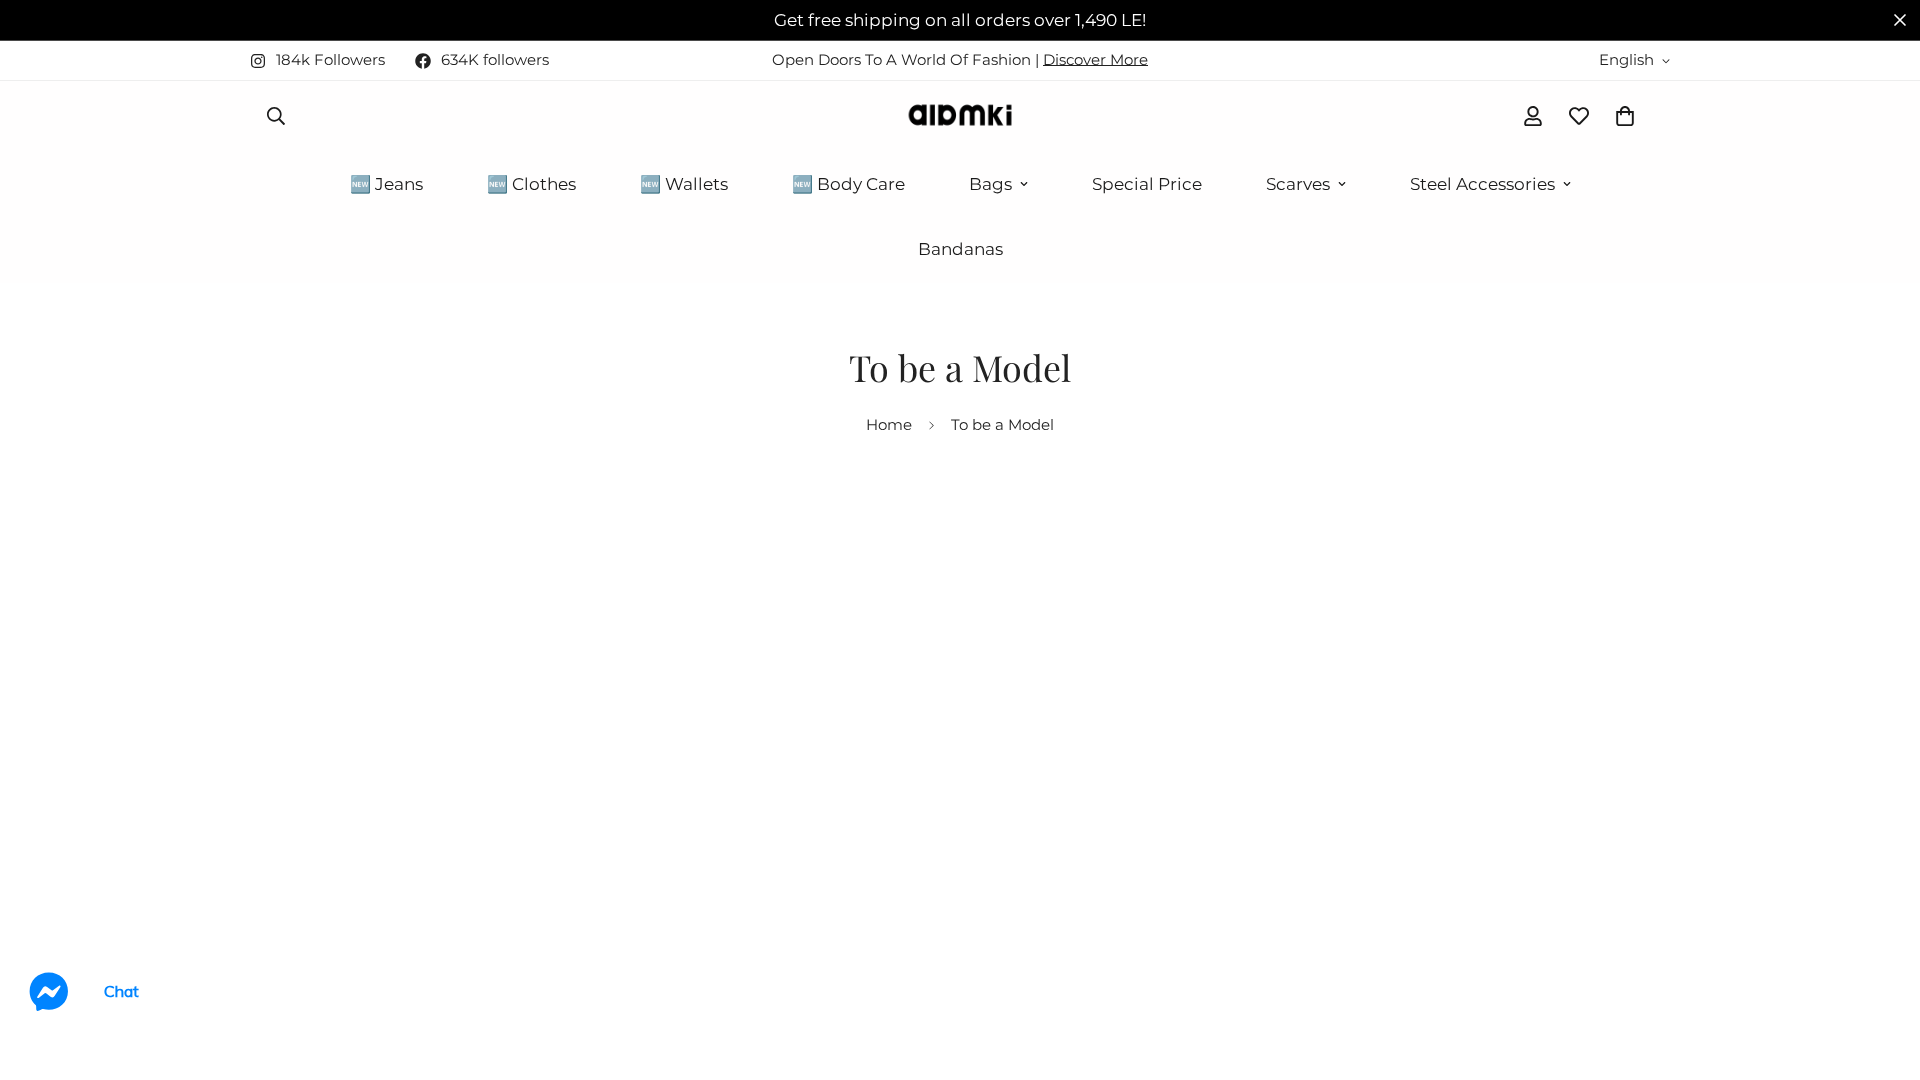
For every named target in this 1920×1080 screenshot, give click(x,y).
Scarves (1298, 184)
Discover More (1095, 59)
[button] (1625, 116)
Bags (990, 184)
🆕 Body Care (848, 184)
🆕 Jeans (386, 184)
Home (889, 424)
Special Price (1147, 184)
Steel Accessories (1482, 184)
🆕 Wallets (684, 184)
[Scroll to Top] (1881, 971)
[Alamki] (960, 116)
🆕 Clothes (531, 184)
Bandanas (960, 249)
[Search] (276, 116)
